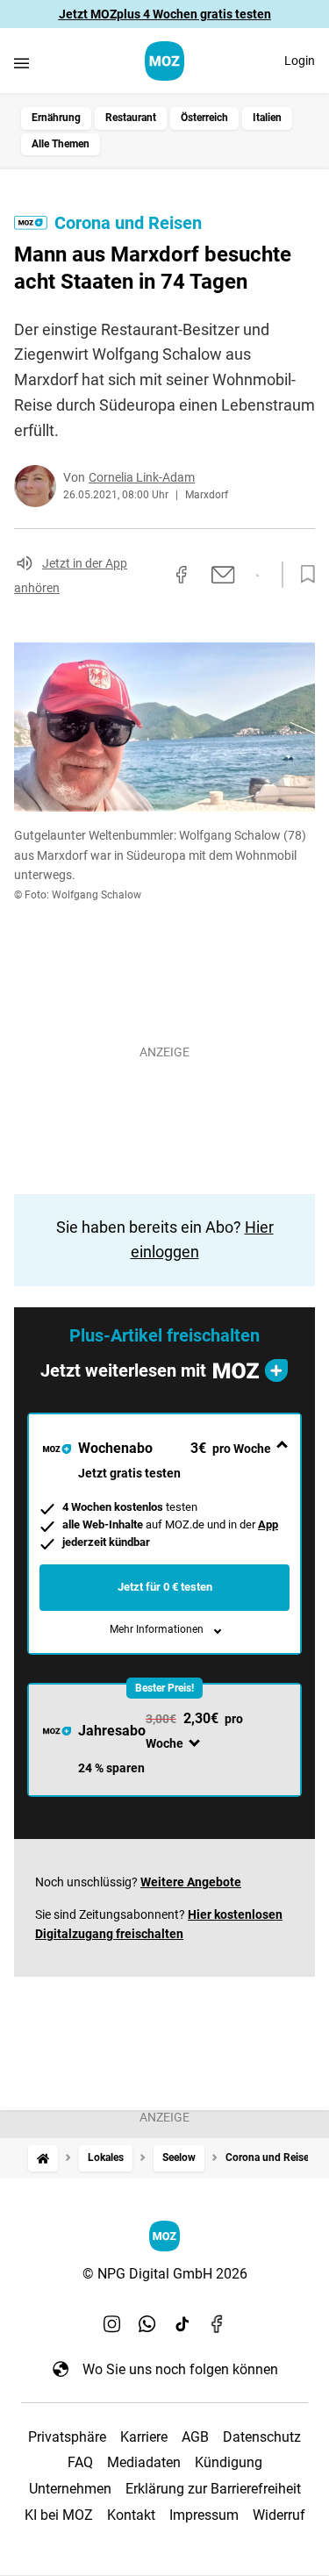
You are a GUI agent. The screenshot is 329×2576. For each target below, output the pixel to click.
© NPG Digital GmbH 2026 (165, 2274)
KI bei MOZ (59, 2515)
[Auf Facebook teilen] (182, 575)
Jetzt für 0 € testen (165, 1587)
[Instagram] (112, 2323)
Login (300, 61)
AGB (195, 2437)
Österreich (204, 118)
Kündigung (229, 2462)
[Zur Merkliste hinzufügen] (303, 575)
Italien (267, 118)
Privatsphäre (67, 2437)
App (268, 1524)
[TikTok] (182, 2323)
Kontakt (131, 2515)
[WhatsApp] (147, 2323)
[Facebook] (218, 2323)
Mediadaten (144, 2462)
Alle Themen (61, 144)
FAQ (80, 2462)
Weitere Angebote (191, 1882)
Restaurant (131, 118)
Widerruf (279, 2515)
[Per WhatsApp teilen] (257, 576)
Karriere (144, 2437)
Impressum (204, 2515)
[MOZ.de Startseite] (164, 61)
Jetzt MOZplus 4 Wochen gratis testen (165, 14)
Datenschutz (262, 2437)
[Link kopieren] (150, 575)
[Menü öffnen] (21, 63)
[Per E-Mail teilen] (223, 575)
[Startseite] (43, 2158)
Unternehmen (70, 2489)
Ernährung (56, 118)
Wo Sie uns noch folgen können (180, 2369)
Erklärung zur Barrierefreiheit (213, 2489)
